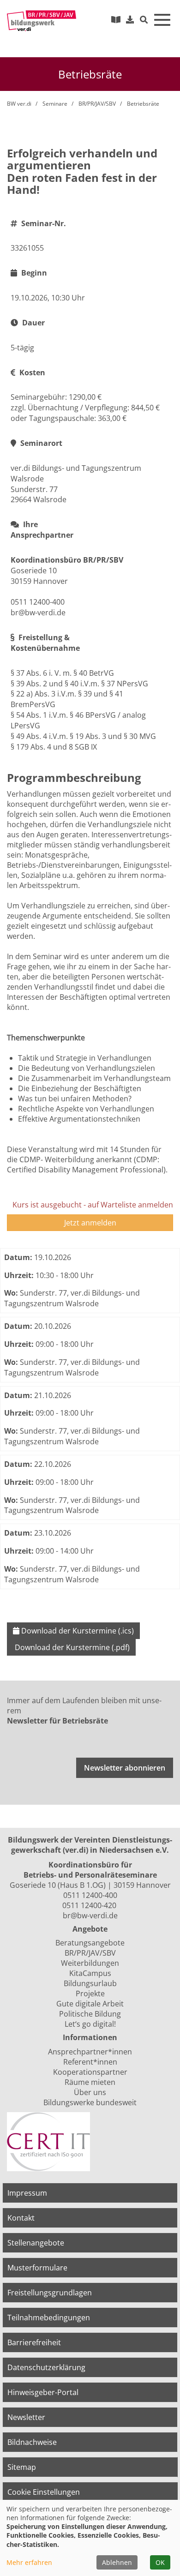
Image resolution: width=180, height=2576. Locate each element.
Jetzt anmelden (90, 1223)
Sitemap (22, 2467)
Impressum (27, 2193)
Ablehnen (117, 2562)
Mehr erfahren (29, 2562)
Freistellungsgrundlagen (50, 2293)
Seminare (55, 104)
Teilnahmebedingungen (49, 2318)
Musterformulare (37, 2268)
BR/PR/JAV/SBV (97, 104)
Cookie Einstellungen (44, 2492)
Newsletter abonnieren (125, 1768)
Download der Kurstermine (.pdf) (71, 1647)
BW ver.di (19, 104)
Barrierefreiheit (34, 2342)
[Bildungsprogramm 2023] (116, 19)
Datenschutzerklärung (46, 2367)
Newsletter (26, 2417)
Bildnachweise (32, 2442)
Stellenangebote (36, 2243)
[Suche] (144, 20)
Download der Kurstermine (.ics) (77, 1631)
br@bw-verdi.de (90, 1915)
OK (160, 2562)
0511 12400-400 (90, 1895)
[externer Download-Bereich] (130, 19)
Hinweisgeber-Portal (43, 2392)
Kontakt (21, 2218)
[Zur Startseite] (42, 21)
